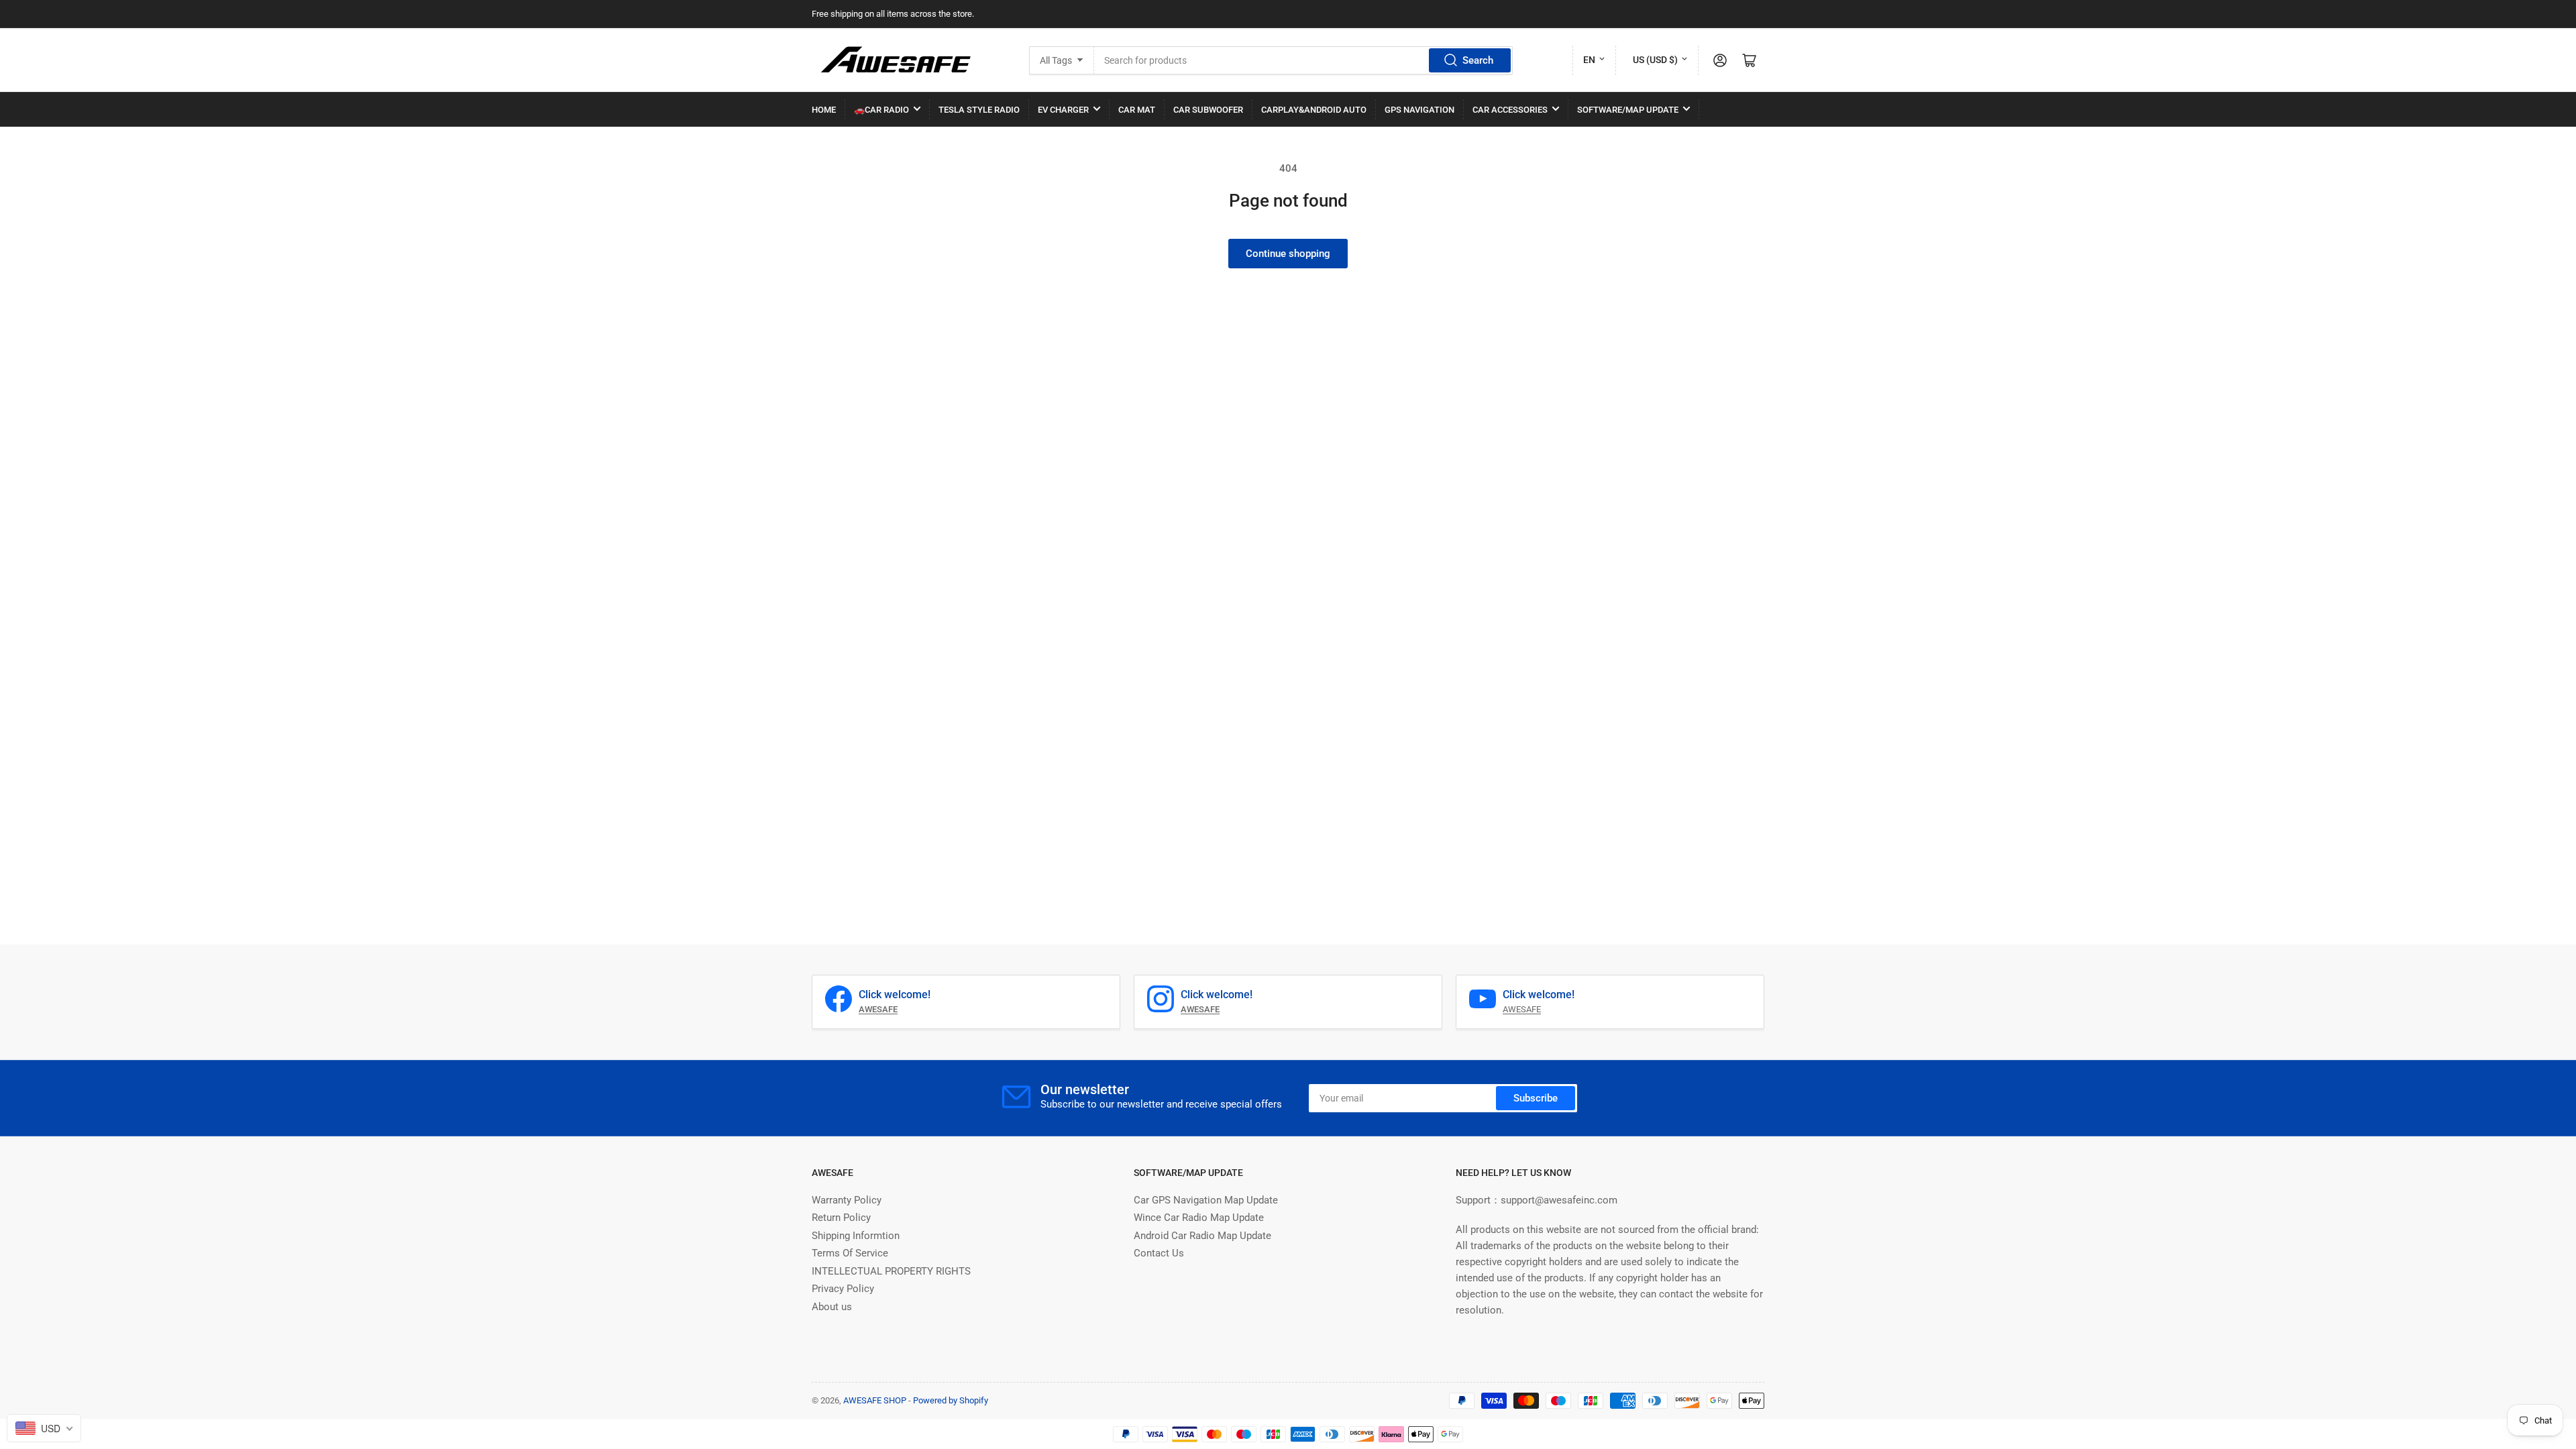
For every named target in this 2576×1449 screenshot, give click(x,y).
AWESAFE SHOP (875, 1400)
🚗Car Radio (881, 110)
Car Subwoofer (1208, 110)
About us (832, 1307)
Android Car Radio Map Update (1202, 1236)
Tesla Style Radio (979, 110)
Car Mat (1137, 110)
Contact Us (1159, 1253)
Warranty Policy (847, 1200)
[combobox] (1303, 60)
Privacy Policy (843, 1289)
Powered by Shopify (951, 1400)
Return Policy (841, 1218)
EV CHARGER (1063, 110)
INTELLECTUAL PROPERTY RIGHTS (891, 1271)
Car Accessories (1510, 110)
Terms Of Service (850, 1253)
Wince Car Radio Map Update (1199, 1218)
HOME (824, 110)
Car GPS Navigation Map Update (1206, 1200)
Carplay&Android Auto (1314, 110)
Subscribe (1536, 1098)
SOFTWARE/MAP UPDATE (1628, 110)
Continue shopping (1288, 254)
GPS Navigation (1419, 110)
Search (1478, 60)
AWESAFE (1522, 1009)
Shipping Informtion (856, 1236)
